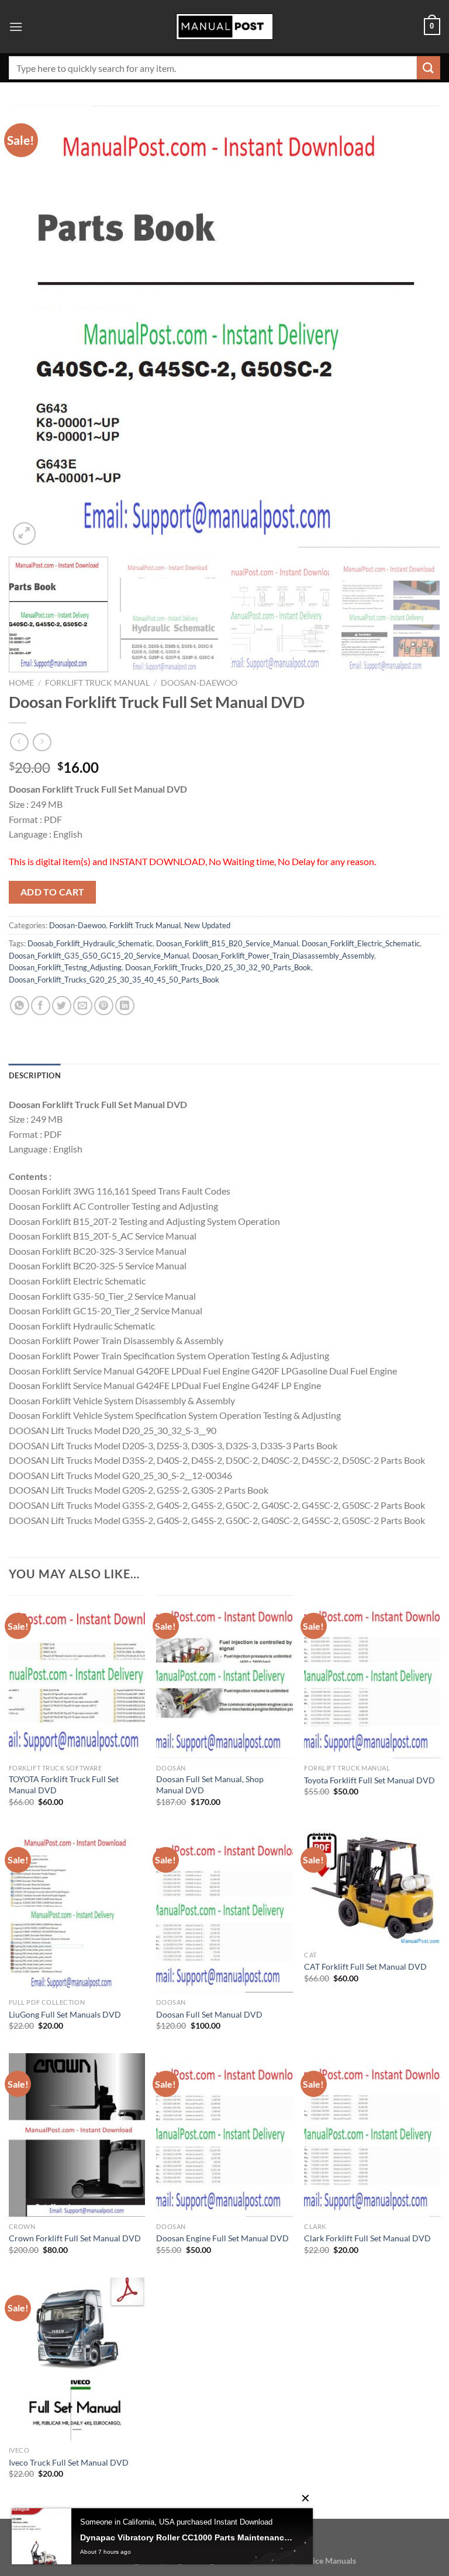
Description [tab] (35, 1075)
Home (21, 683)
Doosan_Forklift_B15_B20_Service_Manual (227, 943)
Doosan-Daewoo (199, 683)
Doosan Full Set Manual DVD (209, 2014)
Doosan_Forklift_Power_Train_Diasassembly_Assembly (283, 956)
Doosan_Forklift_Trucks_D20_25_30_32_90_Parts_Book (218, 967)
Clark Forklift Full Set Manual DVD (367, 2238)
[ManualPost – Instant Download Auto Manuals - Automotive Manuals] (224, 27)
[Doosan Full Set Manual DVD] (224, 1911)
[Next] (417, 327)
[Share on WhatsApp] (20, 1006)
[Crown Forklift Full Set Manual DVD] (77, 2135)
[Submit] (429, 67)
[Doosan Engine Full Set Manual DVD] (224, 2135)
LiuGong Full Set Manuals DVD (65, 2014)
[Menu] (16, 27)
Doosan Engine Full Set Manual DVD (222, 2238)
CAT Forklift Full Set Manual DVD (365, 1966)
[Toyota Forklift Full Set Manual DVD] (372, 1677)
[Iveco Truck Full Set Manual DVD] (77, 2359)
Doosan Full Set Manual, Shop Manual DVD (210, 1785)
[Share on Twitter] (62, 1006)
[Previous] (32, 327)
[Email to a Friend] (83, 1006)
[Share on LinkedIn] (125, 1006)
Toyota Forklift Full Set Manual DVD (369, 1780)
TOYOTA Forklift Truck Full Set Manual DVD (64, 1785)
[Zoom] (24, 534)
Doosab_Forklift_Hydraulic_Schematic (90, 943)
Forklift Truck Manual (97, 683)
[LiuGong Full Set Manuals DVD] (77, 1911)
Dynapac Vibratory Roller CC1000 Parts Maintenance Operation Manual (188, 2537)
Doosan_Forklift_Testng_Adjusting (65, 967)
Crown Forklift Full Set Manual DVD (75, 2238)
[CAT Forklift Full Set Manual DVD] (372, 1887)
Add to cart (53, 892)
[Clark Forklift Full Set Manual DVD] (372, 2135)
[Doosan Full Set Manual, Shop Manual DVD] (224, 1677)
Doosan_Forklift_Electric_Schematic (361, 943)
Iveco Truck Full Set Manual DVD (69, 2462)
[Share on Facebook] (41, 1006)
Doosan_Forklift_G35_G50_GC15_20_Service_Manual (99, 956)
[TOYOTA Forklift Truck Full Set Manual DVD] (77, 1677)
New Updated (207, 925)
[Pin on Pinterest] (104, 1006)
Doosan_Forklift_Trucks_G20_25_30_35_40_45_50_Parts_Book (114, 980)
